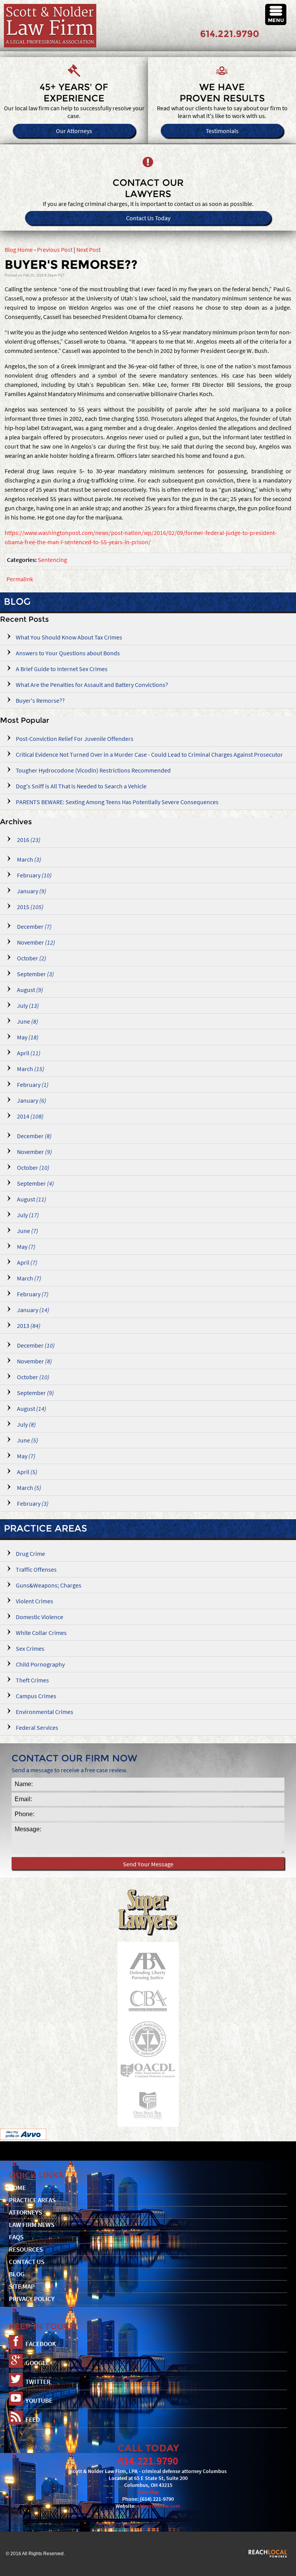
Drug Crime (30, 1554)
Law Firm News (32, 2225)
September (35, 974)
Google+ (39, 2363)
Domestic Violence (40, 1617)
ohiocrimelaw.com (159, 2506)
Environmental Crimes (45, 1712)
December (34, 926)
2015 (30, 907)
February (34, 875)
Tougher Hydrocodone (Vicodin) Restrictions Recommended (93, 770)
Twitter (38, 2382)
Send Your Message (148, 1864)
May (27, 1037)
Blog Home (19, 250)
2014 (30, 1116)
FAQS (16, 2237)
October (31, 958)
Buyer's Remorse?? (40, 700)
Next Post (88, 250)
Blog (17, 2274)
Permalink (20, 579)
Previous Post (55, 250)
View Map (148, 2492)
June (27, 1021)
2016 (28, 840)
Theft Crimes (32, 1680)
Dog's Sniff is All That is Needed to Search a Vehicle (81, 786)
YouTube (39, 2401)
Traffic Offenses (36, 1569)
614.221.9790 (230, 34)
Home (17, 2188)
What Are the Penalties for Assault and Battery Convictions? (92, 685)
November (35, 942)
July (27, 1005)
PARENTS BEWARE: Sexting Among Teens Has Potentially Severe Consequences (117, 802)
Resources (26, 2250)
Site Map (22, 2287)
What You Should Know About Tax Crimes (69, 637)
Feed (33, 2420)
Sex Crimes (30, 1648)
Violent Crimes (34, 1601)
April (28, 1053)
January (31, 891)
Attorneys (25, 2212)
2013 (28, 1326)
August (29, 990)
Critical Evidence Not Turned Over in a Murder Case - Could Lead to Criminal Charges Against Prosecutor (149, 754)
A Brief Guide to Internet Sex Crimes (62, 669)
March (29, 859)
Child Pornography (40, 1664)
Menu (276, 20)
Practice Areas (45, 1528)
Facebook (41, 2344)
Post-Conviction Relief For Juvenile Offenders (75, 739)
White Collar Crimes (41, 1633)
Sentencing (52, 560)
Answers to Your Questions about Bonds (68, 653)
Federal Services (37, 1727)
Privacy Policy (32, 2299)
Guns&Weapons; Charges (49, 1585)
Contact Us (27, 2262)
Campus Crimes (36, 1696)
